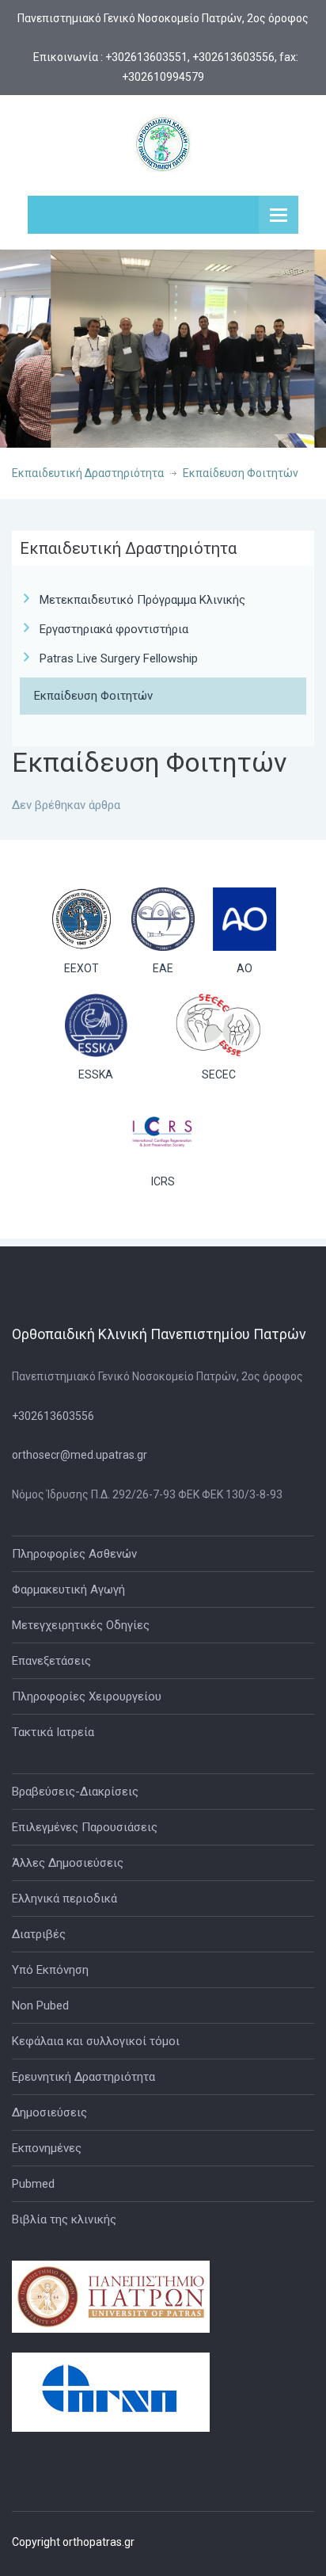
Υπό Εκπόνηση (50, 1970)
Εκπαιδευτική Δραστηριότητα (88, 473)
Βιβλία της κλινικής (64, 2219)
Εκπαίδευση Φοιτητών (241, 473)
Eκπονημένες (47, 2148)
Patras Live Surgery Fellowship (119, 658)
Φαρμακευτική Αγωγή (68, 1589)
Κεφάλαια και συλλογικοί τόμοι (96, 2041)
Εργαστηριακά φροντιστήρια (114, 629)
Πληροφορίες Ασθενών (74, 1554)
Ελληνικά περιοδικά (64, 1899)
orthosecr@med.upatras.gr (80, 1455)
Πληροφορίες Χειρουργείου (87, 1696)
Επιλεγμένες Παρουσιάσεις (85, 1827)
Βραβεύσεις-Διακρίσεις (75, 1792)
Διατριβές (39, 1934)
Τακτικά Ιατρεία (53, 1732)
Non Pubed (40, 2005)
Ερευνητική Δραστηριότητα (83, 2077)
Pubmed (33, 2184)
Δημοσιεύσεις (49, 2112)
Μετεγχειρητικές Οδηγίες (81, 1625)
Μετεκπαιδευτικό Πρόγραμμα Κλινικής (142, 600)
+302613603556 (53, 1416)
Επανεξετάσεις (51, 1661)
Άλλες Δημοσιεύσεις (68, 1863)
